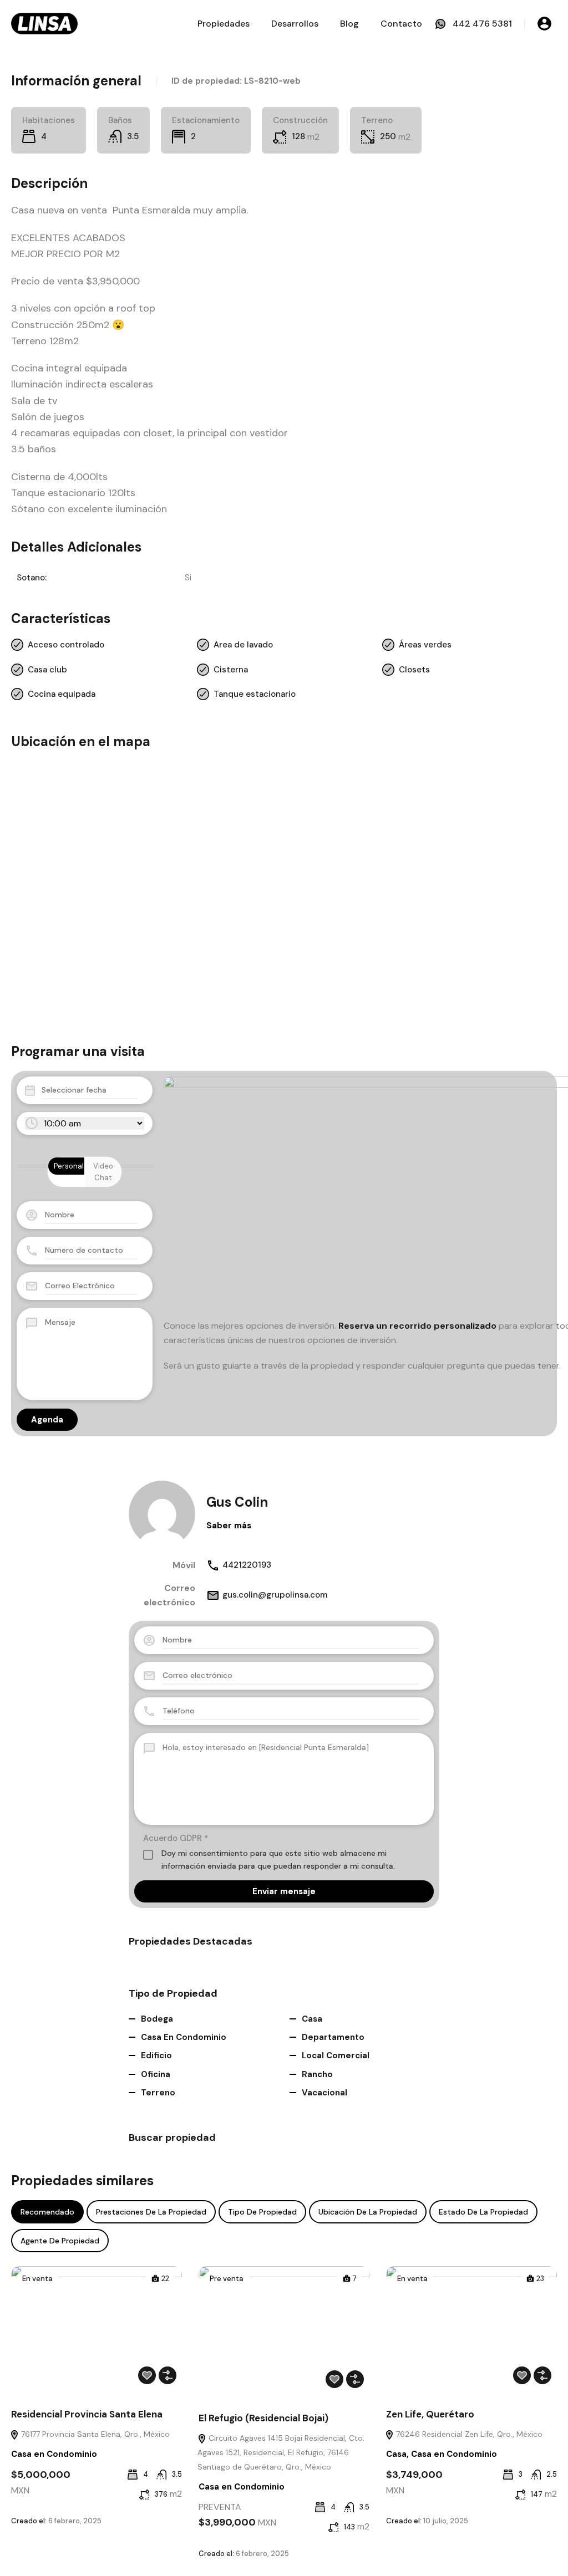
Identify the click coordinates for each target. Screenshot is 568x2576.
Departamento (333, 2037)
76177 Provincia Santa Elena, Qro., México (94, 2434)
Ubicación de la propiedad (368, 2212)
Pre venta (227, 2279)
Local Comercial (336, 2055)
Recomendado (47, 2212)
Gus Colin (237, 1502)
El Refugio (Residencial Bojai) (263, 2418)
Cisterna (231, 670)
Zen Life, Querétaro (430, 2414)
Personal (69, 1166)
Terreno (158, 2093)
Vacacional (324, 2093)
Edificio (156, 2055)
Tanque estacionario (255, 694)
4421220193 (247, 1565)
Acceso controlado (66, 645)
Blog (349, 24)
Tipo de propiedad (262, 2212)
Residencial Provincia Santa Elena (87, 2414)
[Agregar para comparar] (168, 2375)
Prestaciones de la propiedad (151, 2212)
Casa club (47, 670)
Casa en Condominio (184, 2037)
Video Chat (103, 1172)
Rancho (317, 2074)
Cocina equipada (62, 694)
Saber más (229, 1526)
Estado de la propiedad (483, 2212)
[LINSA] (44, 23)
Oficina (156, 2074)
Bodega (157, 2019)
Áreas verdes (425, 645)
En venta (37, 2279)
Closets (414, 670)
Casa (312, 2019)
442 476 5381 (482, 24)
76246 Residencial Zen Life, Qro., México (468, 2434)
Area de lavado (243, 645)
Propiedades (224, 24)
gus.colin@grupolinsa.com (275, 1595)
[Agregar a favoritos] (147, 2375)
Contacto (401, 24)
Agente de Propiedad (60, 2241)
